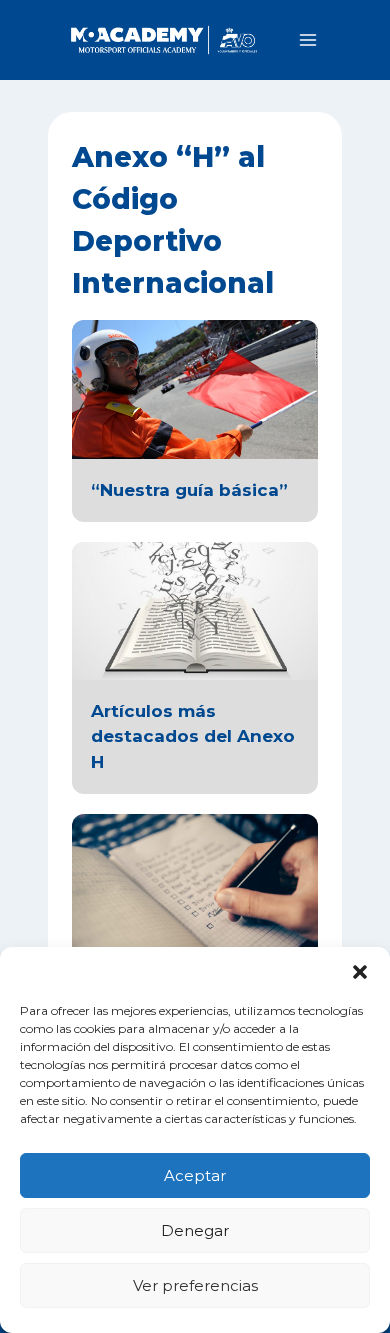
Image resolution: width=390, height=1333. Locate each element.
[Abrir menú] (307, 39)
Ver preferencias (195, 1285)
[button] (360, 972)
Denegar (195, 1230)
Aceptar (195, 1175)
